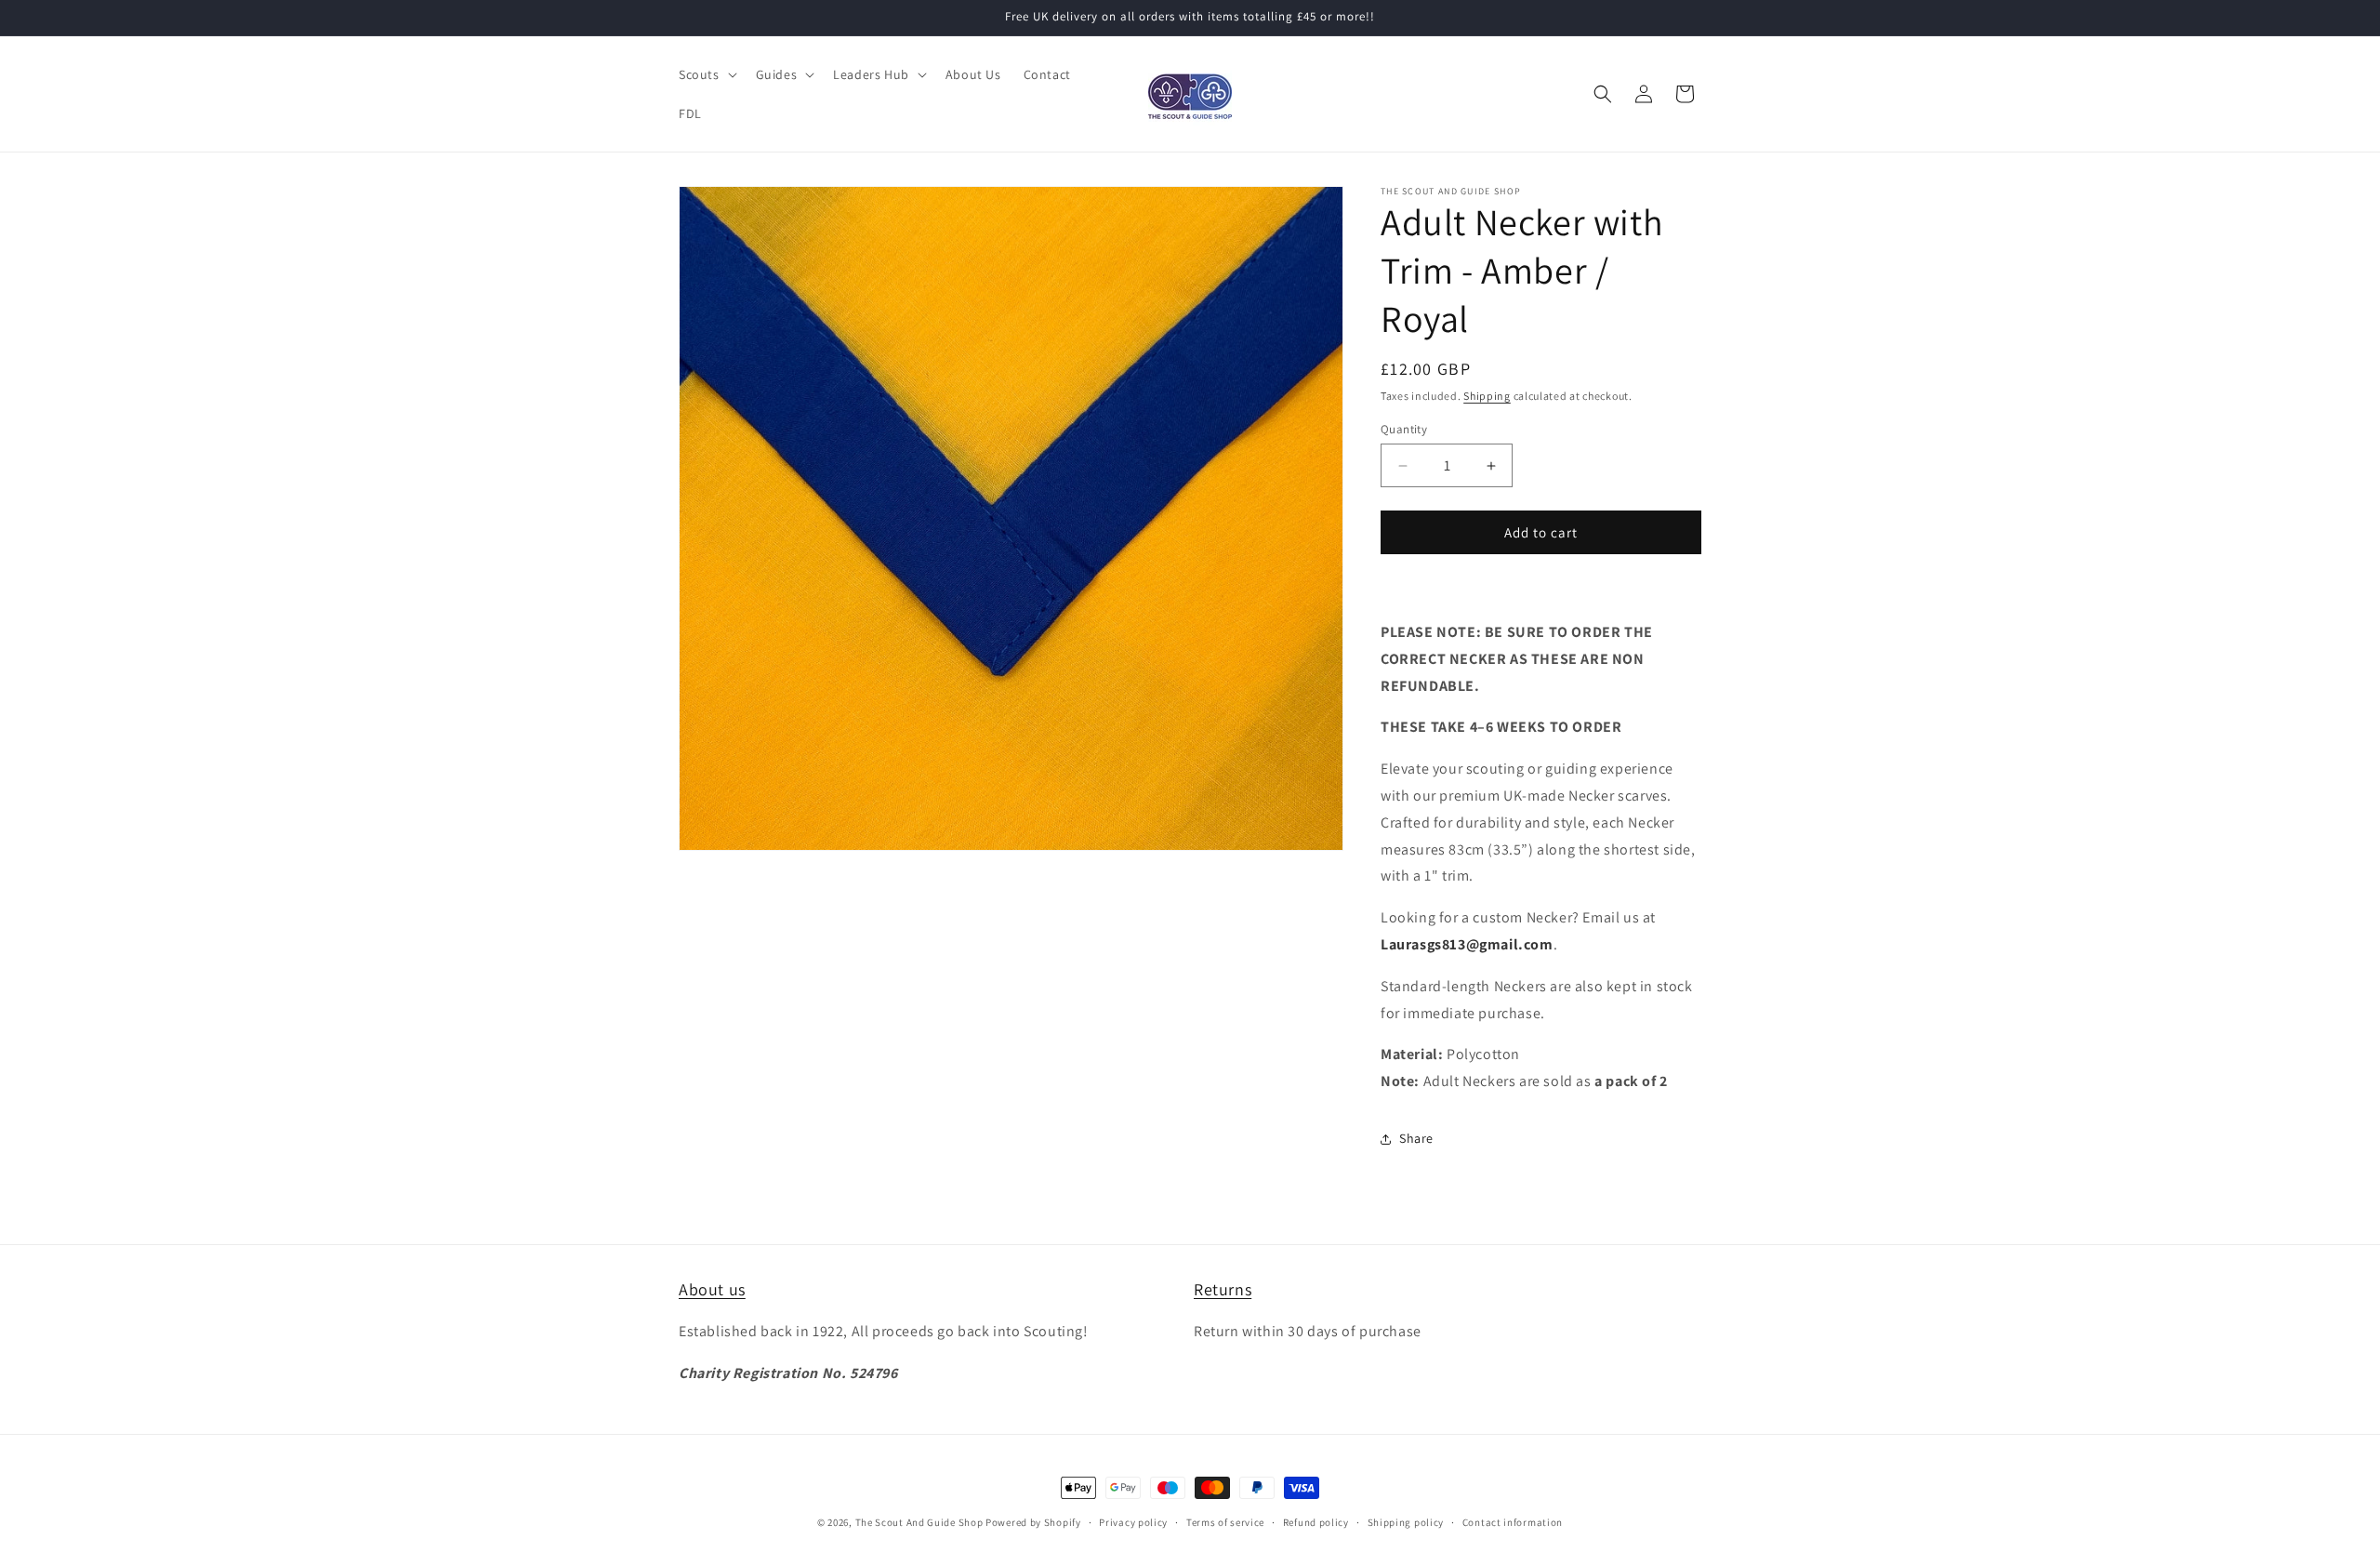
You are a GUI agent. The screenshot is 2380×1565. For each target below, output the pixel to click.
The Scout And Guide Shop (919, 1522)
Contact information (1513, 1522)
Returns (1223, 1289)
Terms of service (1225, 1522)
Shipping (1487, 396)
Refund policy (1316, 1522)
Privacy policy (1133, 1522)
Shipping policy (1406, 1522)
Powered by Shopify (1033, 1522)
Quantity (1404, 429)
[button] (706, 74)
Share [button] (1416, 1138)
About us (712, 1289)
